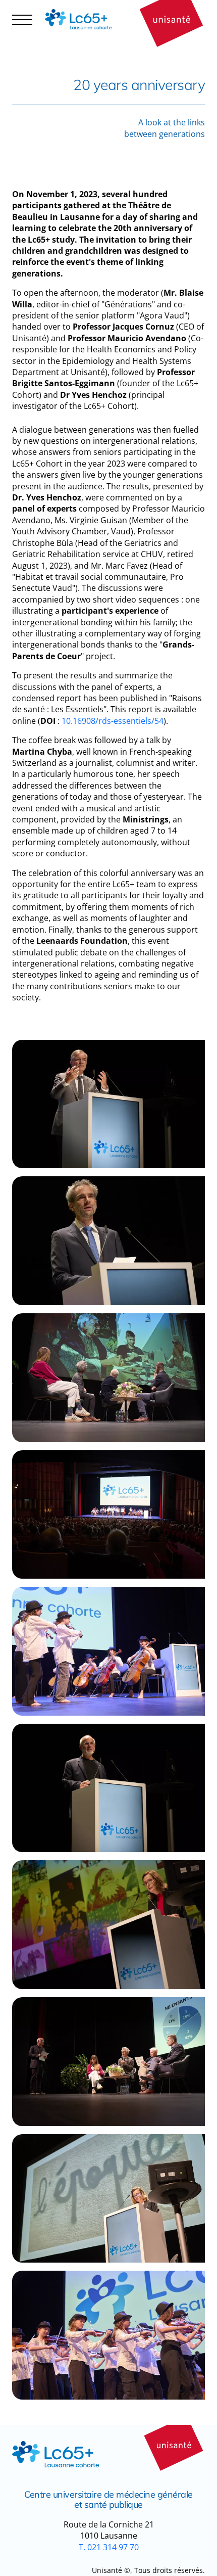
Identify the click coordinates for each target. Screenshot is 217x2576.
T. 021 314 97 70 (109, 2547)
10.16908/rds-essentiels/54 (113, 721)
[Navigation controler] (22, 19)
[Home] (82, 19)
